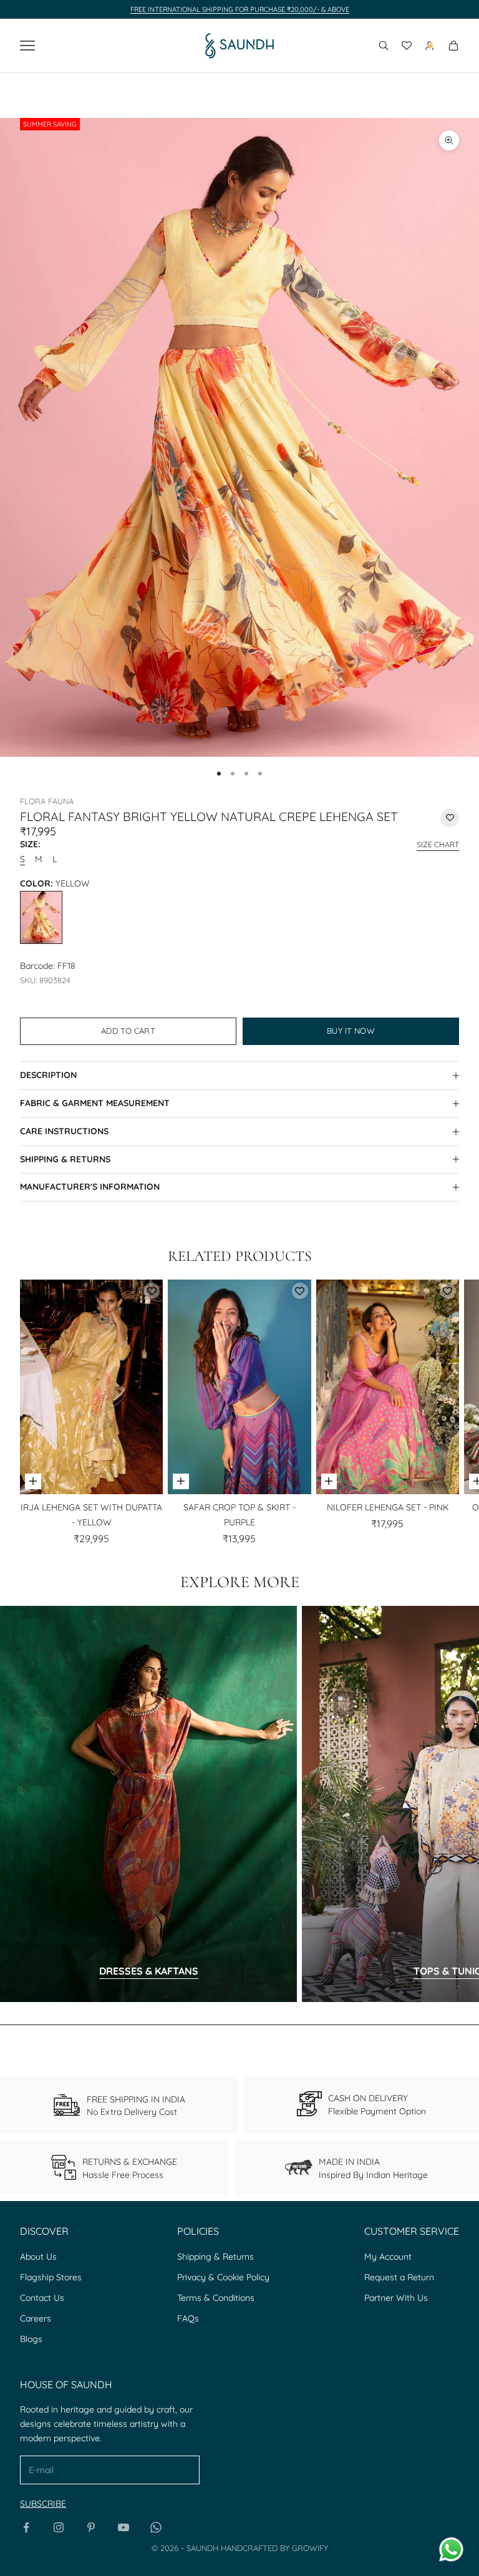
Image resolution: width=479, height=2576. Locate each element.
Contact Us (42, 2298)
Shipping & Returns (215, 2257)
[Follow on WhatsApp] (156, 2527)
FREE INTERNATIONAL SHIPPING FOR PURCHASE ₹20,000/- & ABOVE (240, 9)
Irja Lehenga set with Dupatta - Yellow (91, 1515)
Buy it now (351, 1031)
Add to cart (128, 1031)
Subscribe (43, 2504)
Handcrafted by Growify (274, 2548)
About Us (38, 2257)
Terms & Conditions (216, 2298)
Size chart (438, 844)
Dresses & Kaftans (149, 1971)
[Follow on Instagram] (59, 2527)
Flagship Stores (51, 2277)
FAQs (188, 2318)
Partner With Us (396, 2298)
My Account (388, 2257)
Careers (36, 2318)
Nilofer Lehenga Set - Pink (388, 1507)
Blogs (31, 2339)
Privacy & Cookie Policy (223, 2277)
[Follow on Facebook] (26, 2527)
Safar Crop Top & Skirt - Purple (239, 1515)
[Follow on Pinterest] (91, 2527)
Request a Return (399, 2277)
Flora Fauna (47, 801)
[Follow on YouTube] (123, 2527)
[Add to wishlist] (450, 818)
